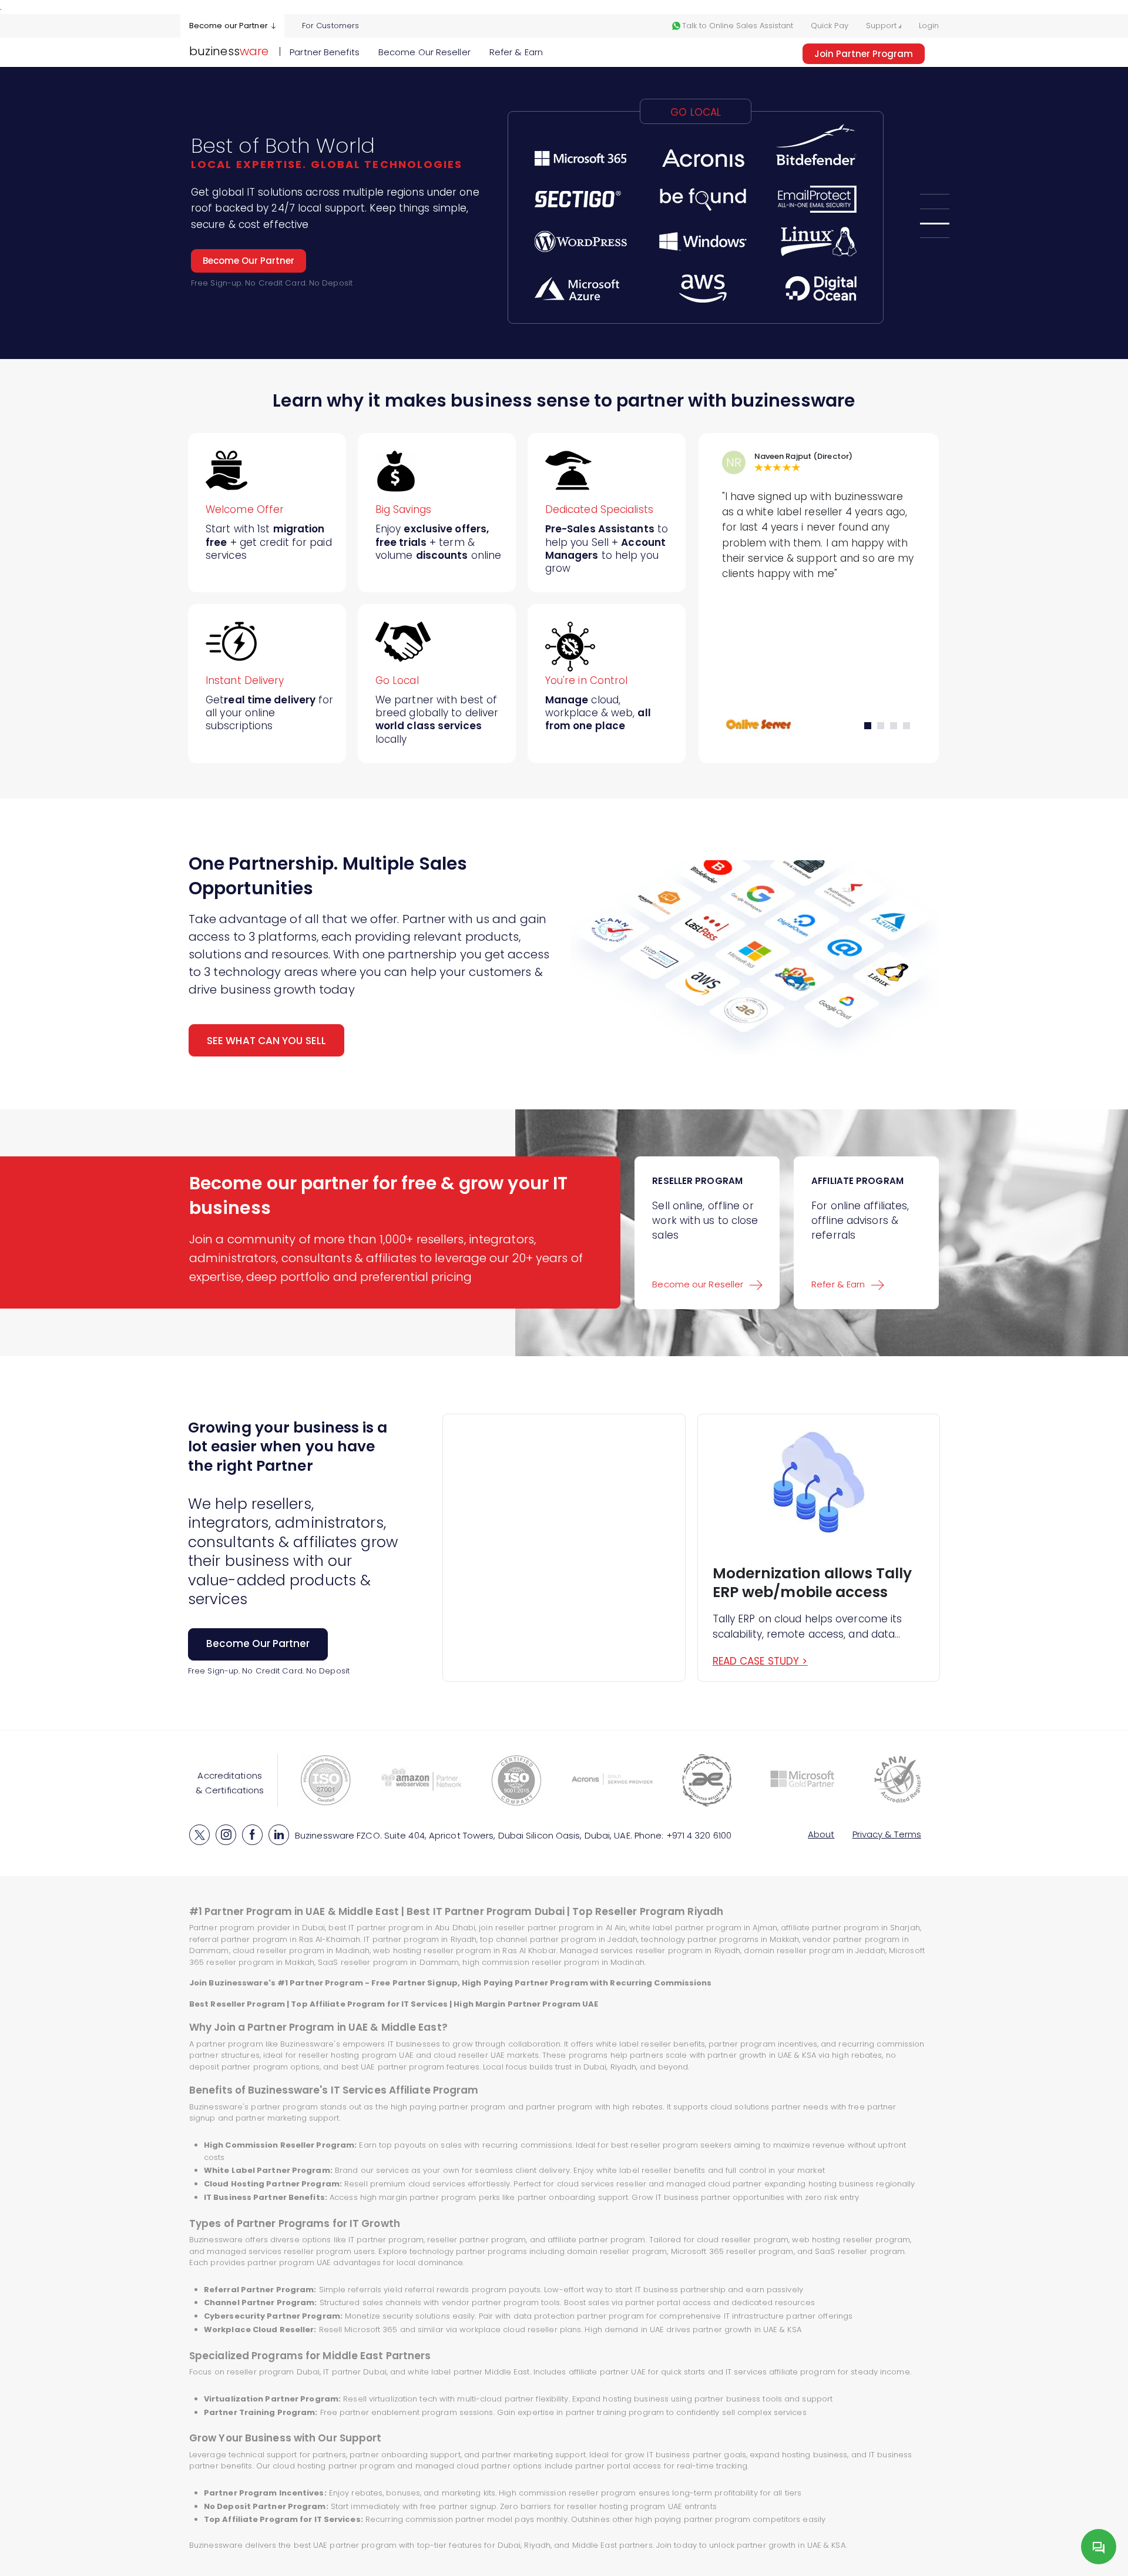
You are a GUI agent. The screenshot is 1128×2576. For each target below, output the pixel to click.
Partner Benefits (325, 52)
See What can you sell (266, 1041)
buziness (229, 51)
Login (929, 26)
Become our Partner (229, 26)
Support (882, 26)
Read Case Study (760, 1661)
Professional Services (443, 220)
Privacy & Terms (887, 1834)
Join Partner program (864, 54)
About (821, 1834)
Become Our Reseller (424, 52)
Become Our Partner (249, 257)
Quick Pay (830, 26)
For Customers (330, 26)
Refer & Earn (516, 52)
